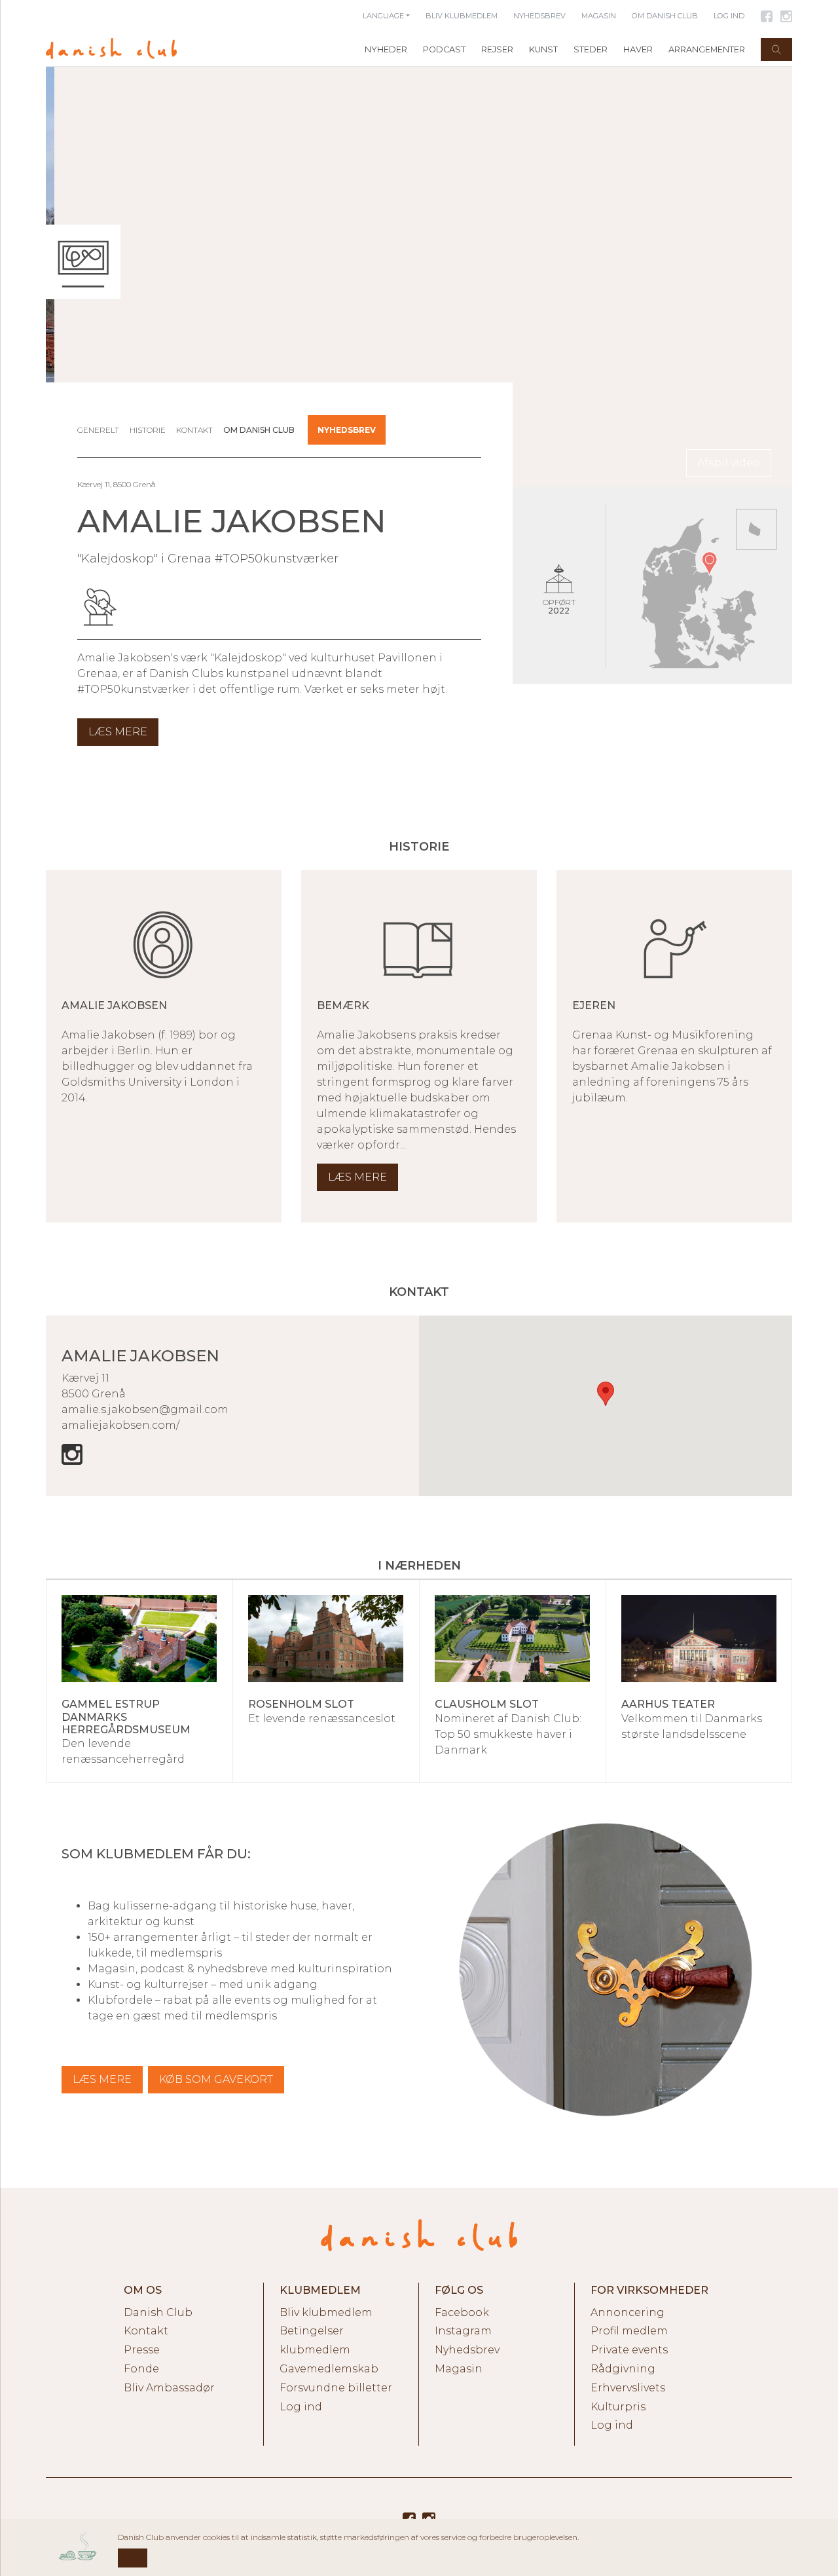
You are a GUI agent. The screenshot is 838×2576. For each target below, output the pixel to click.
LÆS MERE (102, 2079)
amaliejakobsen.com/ (120, 1425)
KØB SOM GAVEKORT (216, 2079)
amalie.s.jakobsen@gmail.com (145, 1409)
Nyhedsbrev (347, 430)
